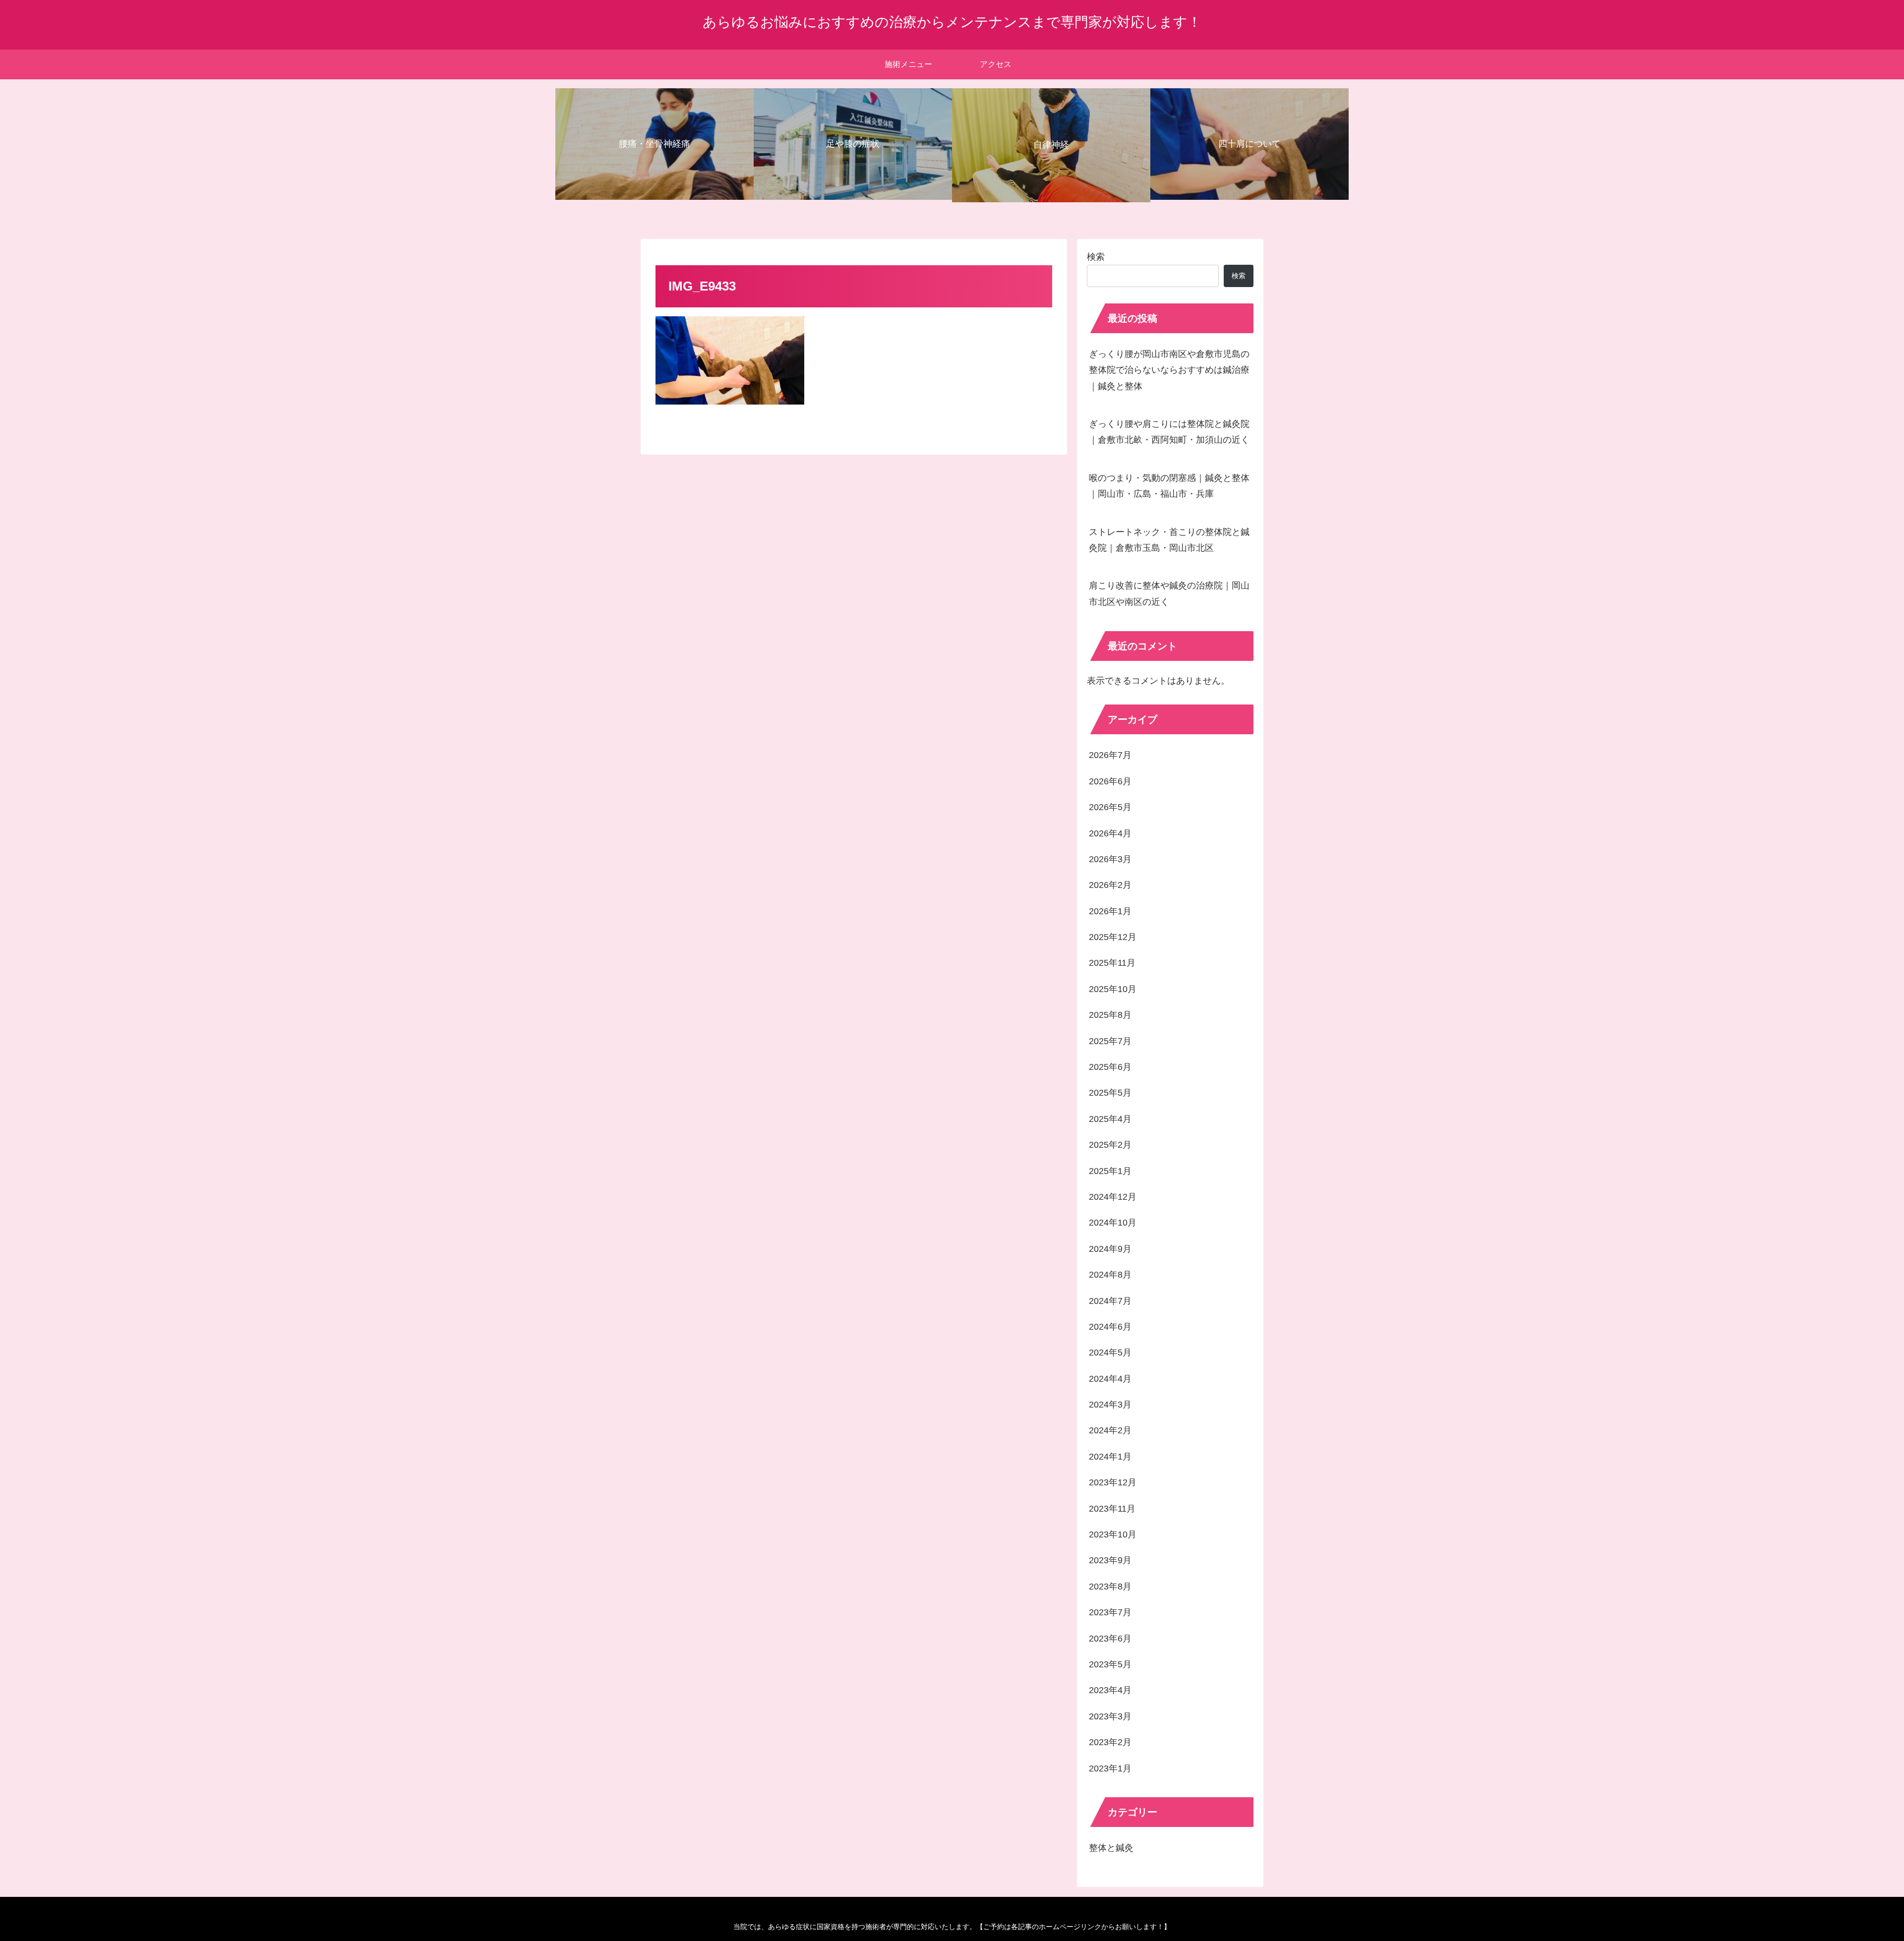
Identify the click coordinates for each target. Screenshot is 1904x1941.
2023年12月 (1113, 1482)
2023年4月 (1110, 1690)
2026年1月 (1110, 911)
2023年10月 (1113, 1534)
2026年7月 (1110, 755)
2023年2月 (1110, 1742)
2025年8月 (1110, 1015)
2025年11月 (1112, 963)
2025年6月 (1110, 1067)
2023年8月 (1110, 1587)
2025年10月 (1113, 989)
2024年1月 (1110, 1457)
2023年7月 (1110, 1612)
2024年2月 (1110, 1430)
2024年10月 (1113, 1223)
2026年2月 (1110, 885)
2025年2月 (1110, 1145)
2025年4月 (1110, 1119)
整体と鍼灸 (1111, 1848)
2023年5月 (1110, 1664)
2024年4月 (1110, 1379)
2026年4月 (1110, 833)
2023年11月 (1112, 1509)
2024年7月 (1110, 1301)
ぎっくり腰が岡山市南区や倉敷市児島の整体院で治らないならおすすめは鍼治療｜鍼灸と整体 (1169, 370)
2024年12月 (1113, 1197)
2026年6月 (1110, 781)
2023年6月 (1110, 1639)
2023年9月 (1110, 1560)
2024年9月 (1110, 1249)
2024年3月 (1110, 1405)
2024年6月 (1110, 1327)
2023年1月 (1110, 1768)
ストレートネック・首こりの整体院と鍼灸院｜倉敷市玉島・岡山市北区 (1169, 540)
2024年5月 (1110, 1353)
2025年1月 (1110, 1171)
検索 (1096, 257)
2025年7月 (1110, 1041)
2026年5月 (1110, 807)
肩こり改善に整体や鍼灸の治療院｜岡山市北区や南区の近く (1169, 593)
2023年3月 (1110, 1716)
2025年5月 (1110, 1093)
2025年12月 (1113, 937)
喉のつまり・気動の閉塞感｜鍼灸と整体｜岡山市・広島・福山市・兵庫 (1169, 486)
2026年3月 (1110, 859)
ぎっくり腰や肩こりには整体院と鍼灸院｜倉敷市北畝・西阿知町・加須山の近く (1169, 432)
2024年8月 (1110, 1275)
